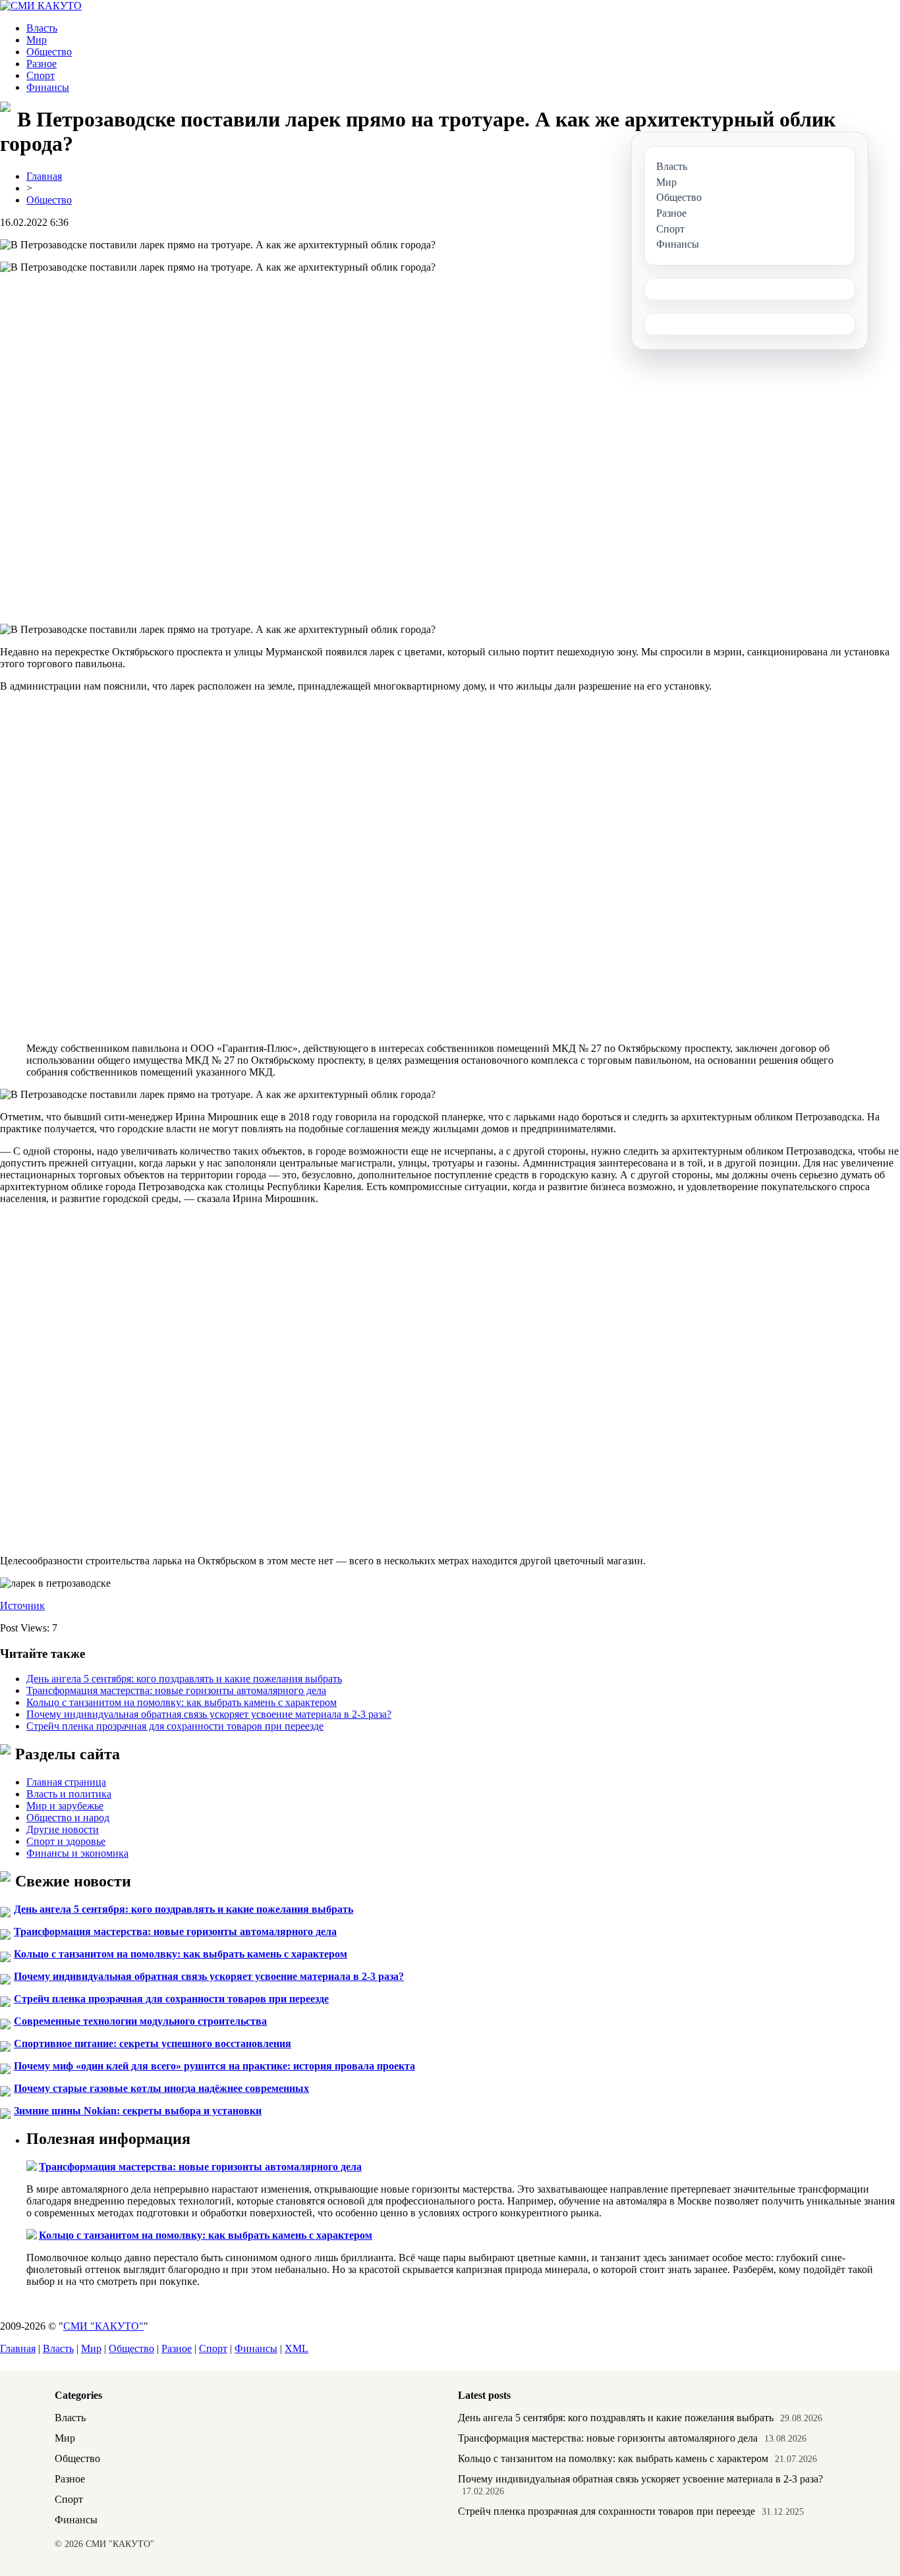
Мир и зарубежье (65, 1806)
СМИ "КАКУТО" (103, 2326)
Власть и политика (69, 1794)
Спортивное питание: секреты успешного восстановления (153, 2043)
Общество (49, 52)
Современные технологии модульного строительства (140, 2021)
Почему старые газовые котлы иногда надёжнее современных (161, 2088)
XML (296, 2348)
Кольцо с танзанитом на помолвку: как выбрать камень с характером (182, 1702)
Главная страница (66, 1782)
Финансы (48, 87)
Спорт (41, 75)
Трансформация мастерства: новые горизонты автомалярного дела (176, 1690)
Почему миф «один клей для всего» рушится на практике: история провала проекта (214, 2066)
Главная (44, 176)
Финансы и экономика (77, 1853)
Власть (42, 28)
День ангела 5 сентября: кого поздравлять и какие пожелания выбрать (184, 1679)
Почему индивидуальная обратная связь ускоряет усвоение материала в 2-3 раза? (209, 1714)
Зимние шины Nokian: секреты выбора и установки (138, 2111)
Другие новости (63, 1829)
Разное (42, 64)
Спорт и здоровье (66, 1841)
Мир (37, 40)
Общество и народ (68, 1818)
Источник (22, 1605)
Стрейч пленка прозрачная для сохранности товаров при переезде (175, 1726)
